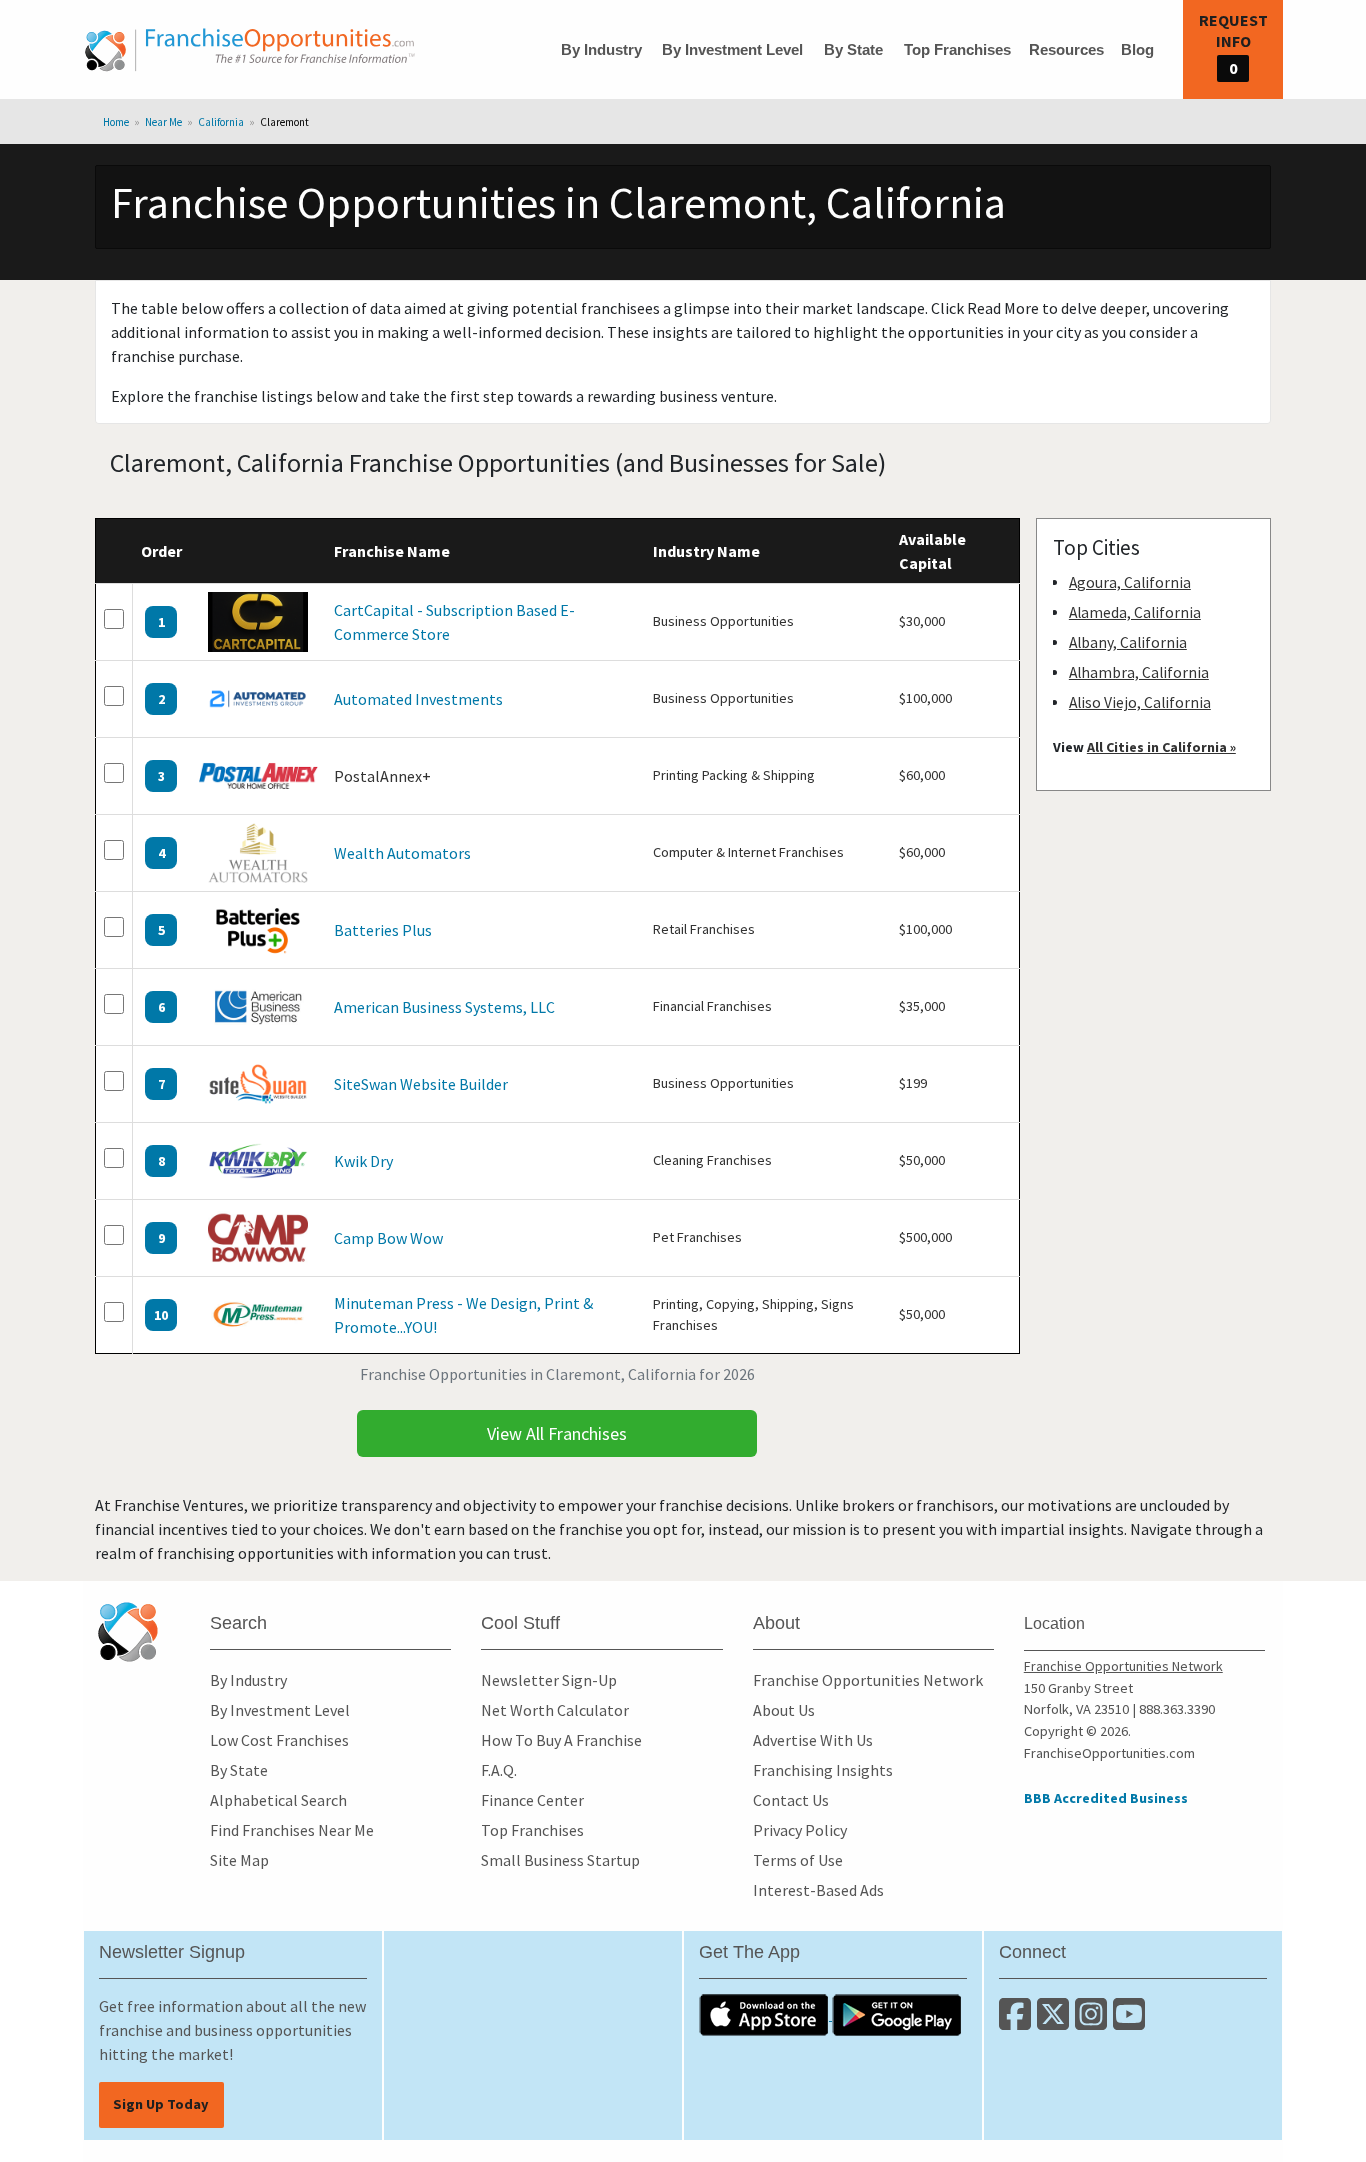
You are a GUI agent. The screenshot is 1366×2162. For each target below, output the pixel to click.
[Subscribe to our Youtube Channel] (1130, 2022)
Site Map (239, 1860)
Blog (1137, 49)
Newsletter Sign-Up (549, 1680)
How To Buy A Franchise (561, 1740)
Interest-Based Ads (818, 1890)
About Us (784, 1710)
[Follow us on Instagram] (1094, 2022)
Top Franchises (957, 49)
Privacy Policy (800, 1830)
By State (853, 49)
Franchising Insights (823, 1770)
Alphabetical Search (278, 1800)
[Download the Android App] (897, 2014)
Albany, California (1128, 642)
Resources (1066, 49)
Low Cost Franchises (279, 1740)
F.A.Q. (499, 1770)
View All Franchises (557, 1433)
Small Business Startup (560, 1860)
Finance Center (532, 1800)
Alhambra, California (1139, 672)
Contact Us (791, 1800)
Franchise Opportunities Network (868, 1680)
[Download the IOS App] (765, 2014)
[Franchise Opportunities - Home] (250, 50)
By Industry (601, 49)
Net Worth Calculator (555, 1710)
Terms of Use (798, 1860)
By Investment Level (732, 49)
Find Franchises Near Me (292, 1830)
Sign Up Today (161, 2104)
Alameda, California (1135, 612)
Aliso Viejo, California (1140, 702)
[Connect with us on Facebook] (1018, 2022)
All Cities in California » (1161, 747)
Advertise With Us (813, 1740)
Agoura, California (1130, 582)
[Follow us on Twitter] (1056, 2022)
